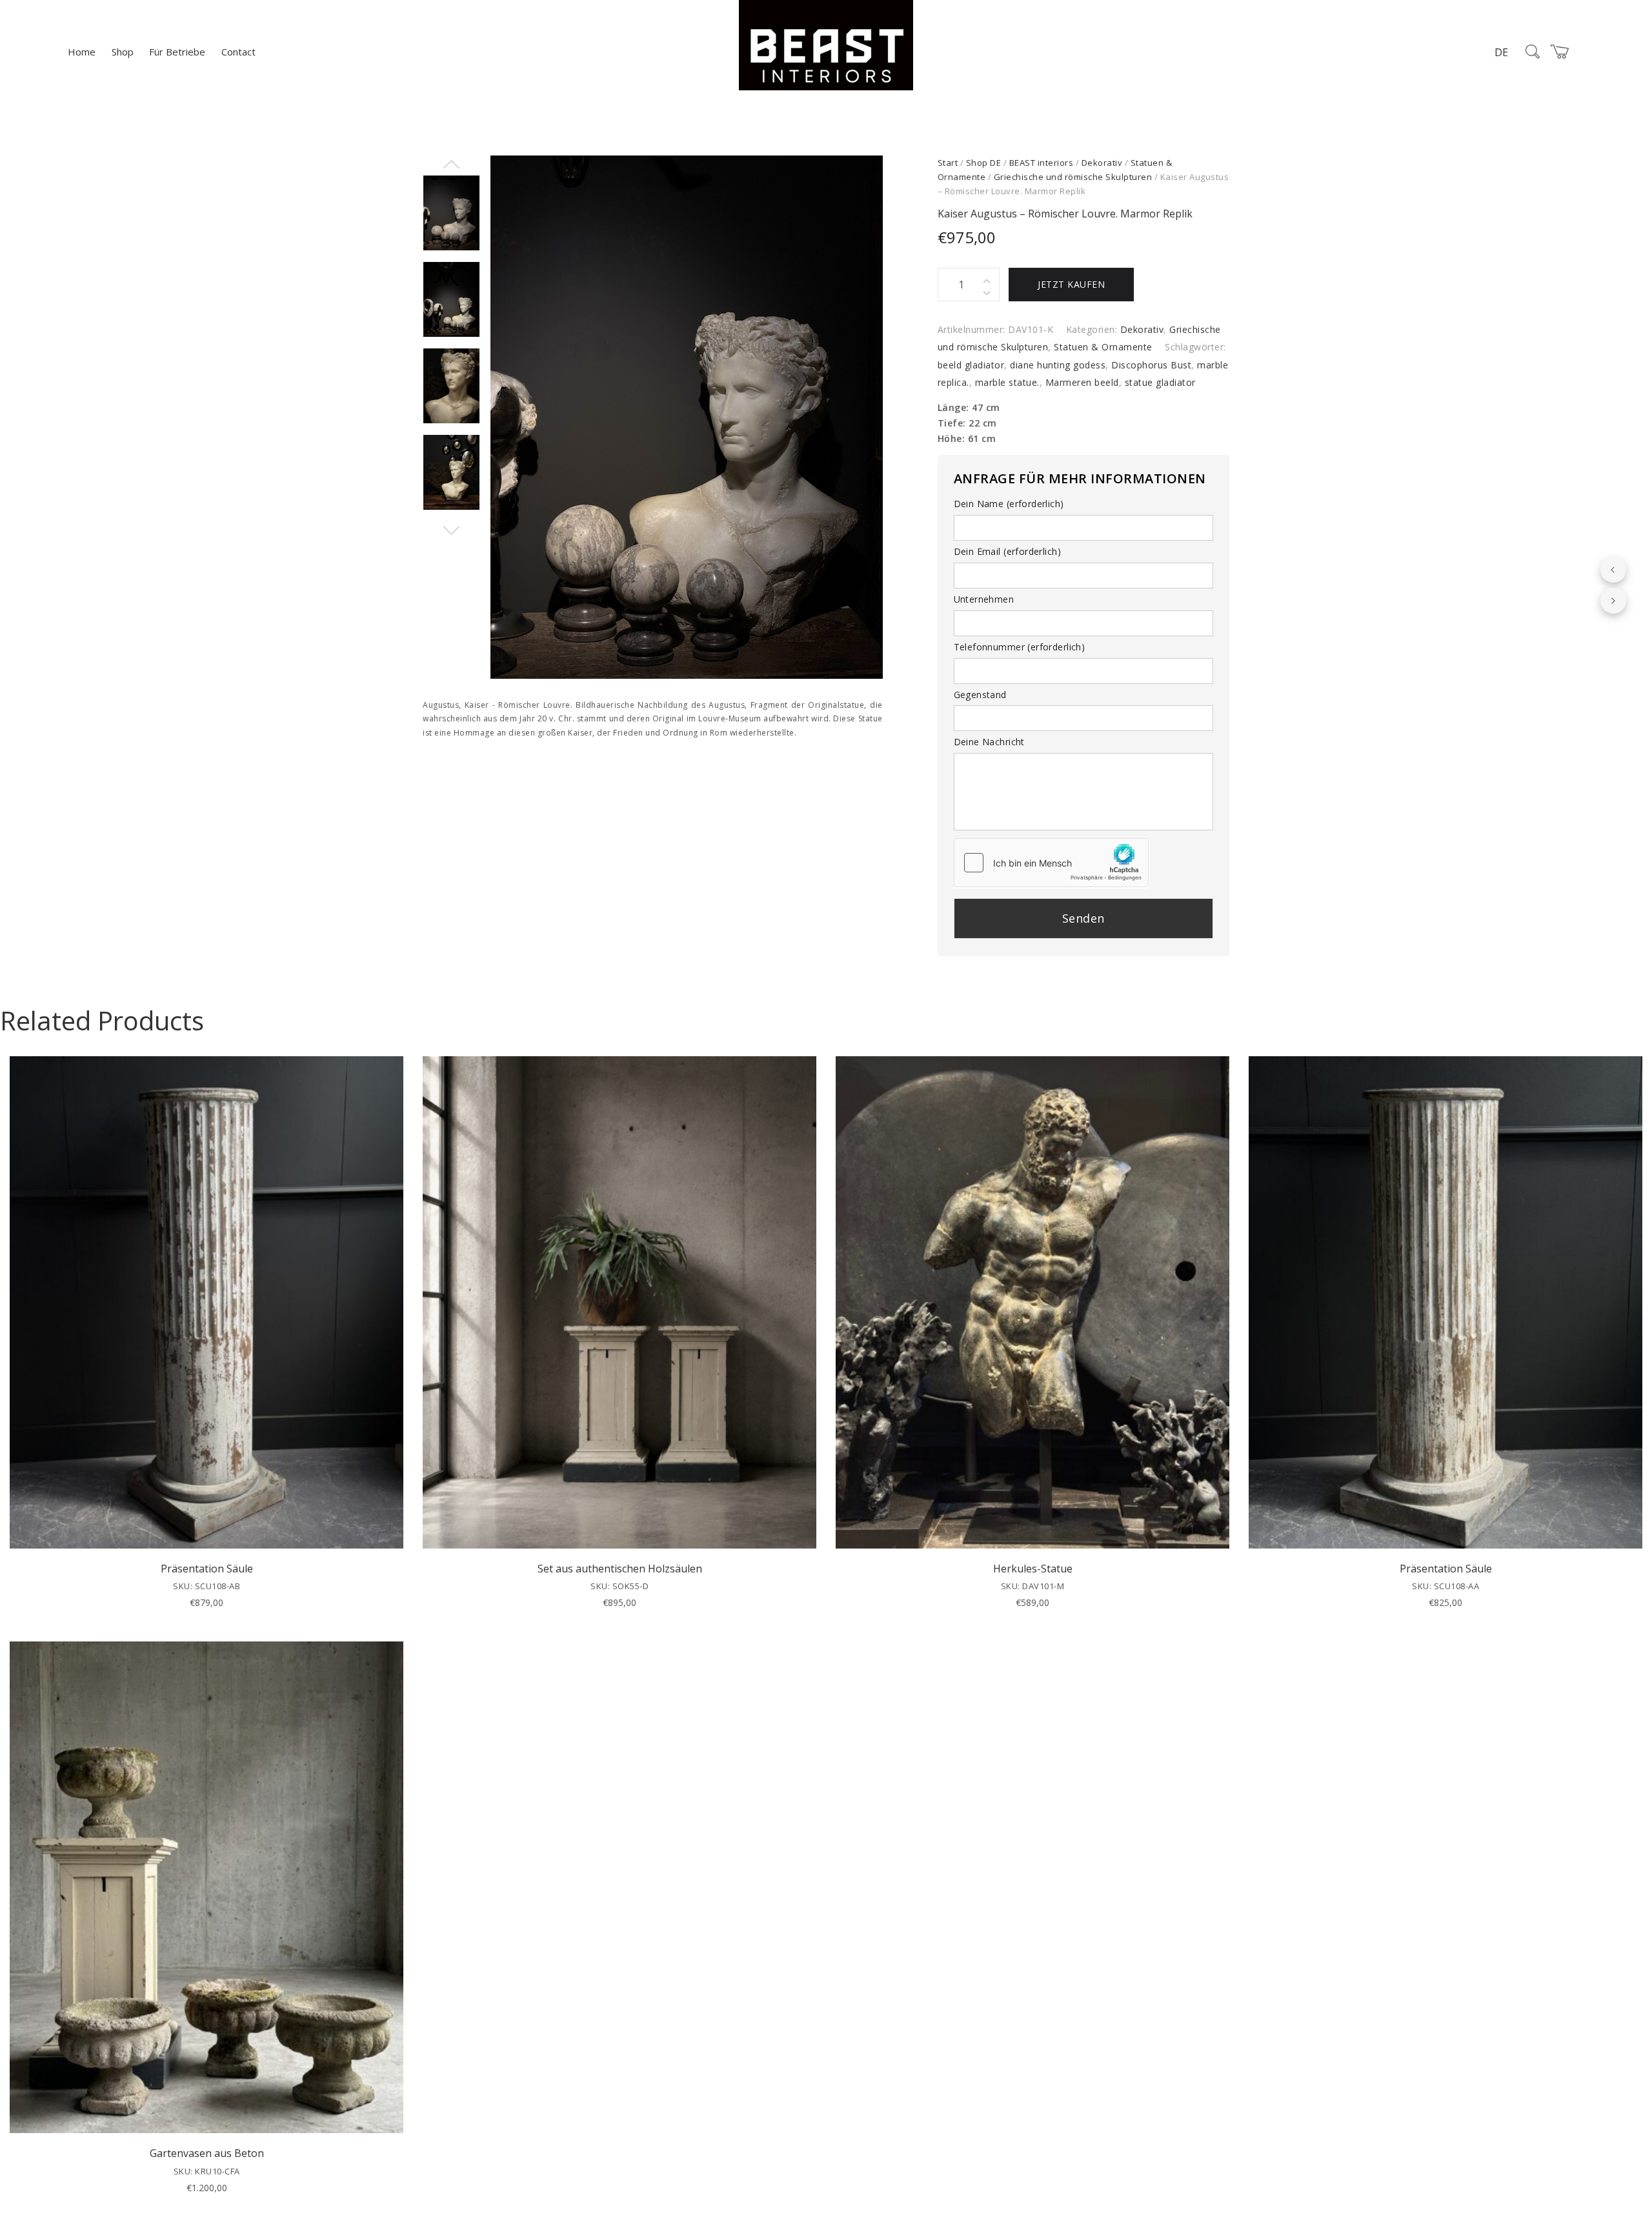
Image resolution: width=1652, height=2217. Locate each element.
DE (1501, 52)
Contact (238, 52)
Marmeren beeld (1082, 382)
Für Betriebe (177, 52)
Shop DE (984, 163)
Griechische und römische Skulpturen (1073, 177)
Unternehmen (984, 599)
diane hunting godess (1058, 365)
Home (82, 52)
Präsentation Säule (207, 1569)
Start (948, 163)
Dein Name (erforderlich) (1009, 504)
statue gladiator (1160, 382)
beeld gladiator (971, 365)
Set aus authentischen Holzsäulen (620, 1569)
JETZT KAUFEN (1071, 284)
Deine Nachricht (989, 742)
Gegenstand (980, 695)
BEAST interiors (1042, 163)
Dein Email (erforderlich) (1008, 551)
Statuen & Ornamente (1103, 347)
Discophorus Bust (1151, 365)
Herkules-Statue (1033, 1569)
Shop (123, 52)
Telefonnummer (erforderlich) (1020, 647)
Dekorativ (1102, 163)
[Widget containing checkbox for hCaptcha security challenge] (1051, 863)
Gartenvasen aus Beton (207, 2153)
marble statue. (1007, 382)
